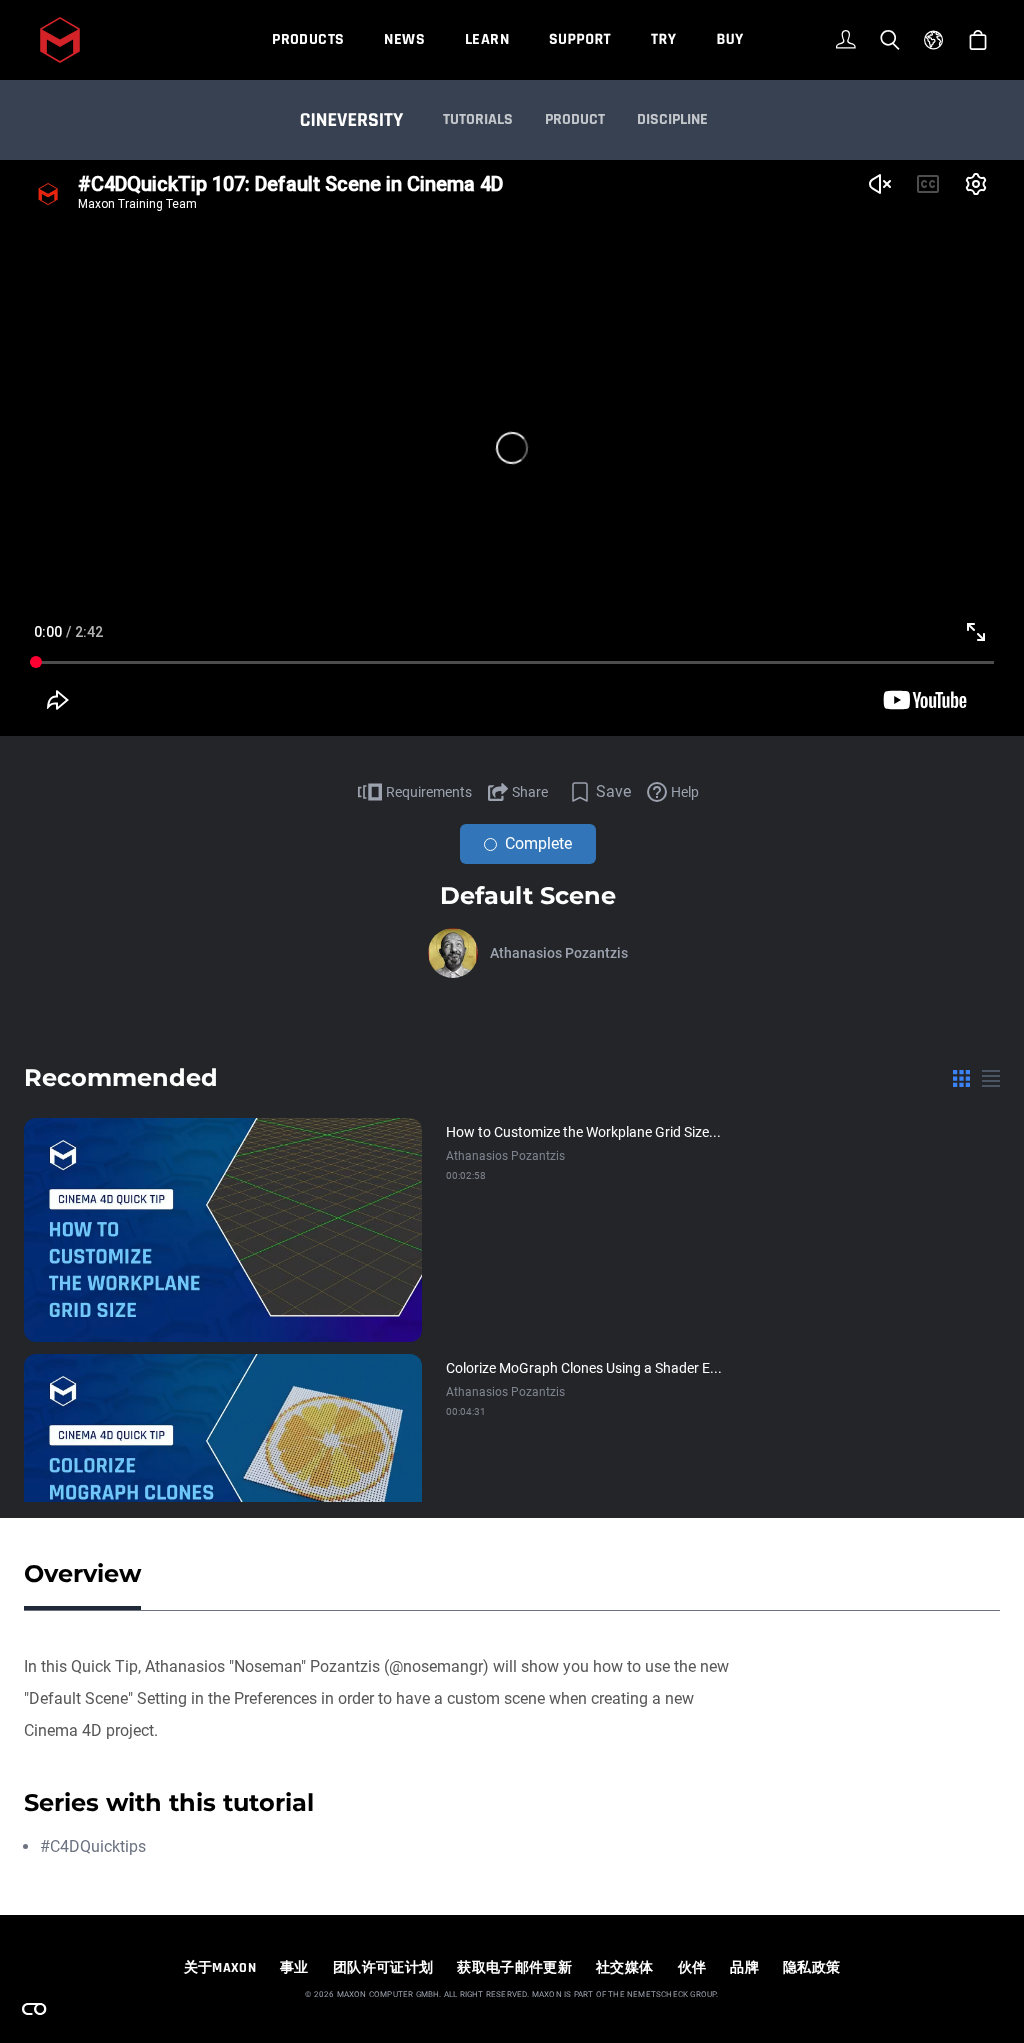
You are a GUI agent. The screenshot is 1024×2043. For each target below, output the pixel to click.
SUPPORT (580, 39)
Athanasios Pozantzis (559, 953)
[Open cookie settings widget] (34, 2009)
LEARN (487, 39)
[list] (991, 1078)
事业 (294, 1968)
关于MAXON (220, 1968)
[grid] (961, 1078)
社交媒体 (624, 1968)
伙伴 (692, 1968)
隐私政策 (811, 1968)
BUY (729, 39)
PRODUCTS (308, 39)
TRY (663, 39)
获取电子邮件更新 (514, 1968)
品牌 (744, 1968)
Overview (82, 1573)
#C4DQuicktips (93, 1846)
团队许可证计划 (383, 1968)
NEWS (404, 39)
